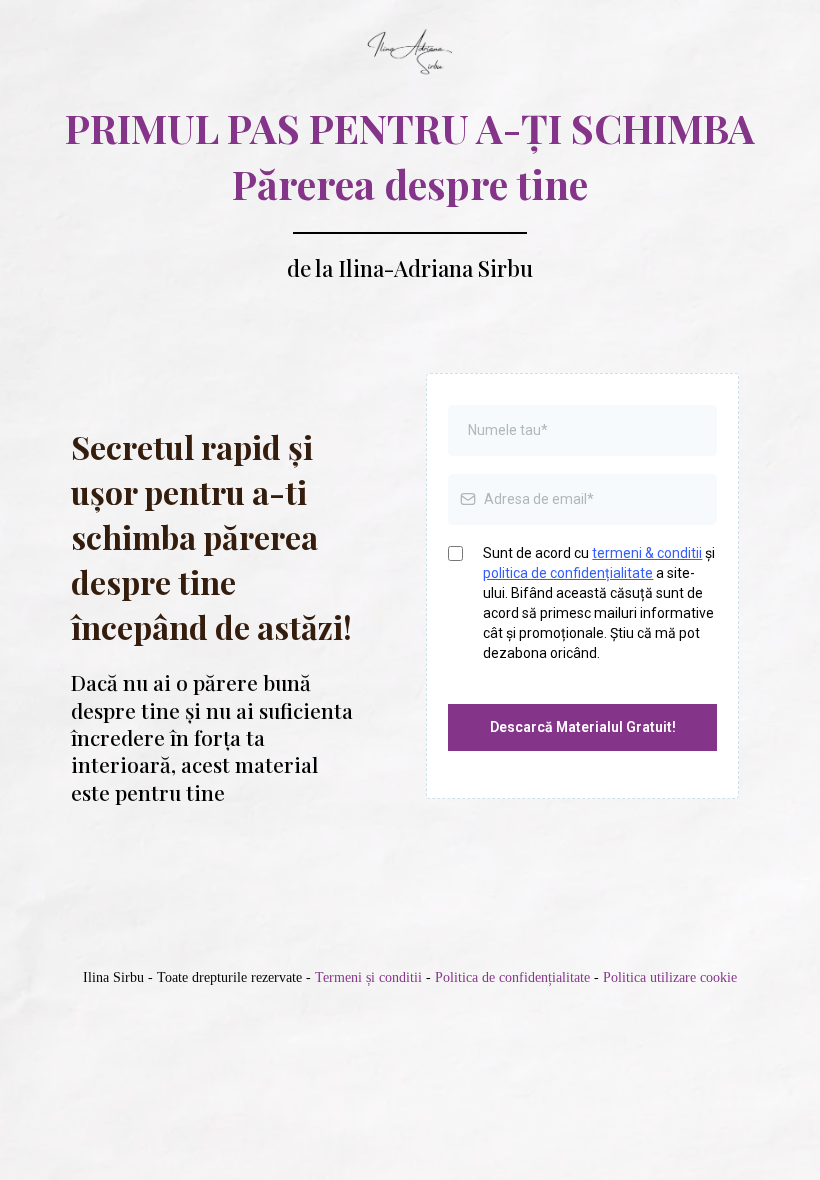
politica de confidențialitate (568, 573)
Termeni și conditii (366, 977)
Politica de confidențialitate (512, 977)
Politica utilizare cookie (670, 977)
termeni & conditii (647, 553)
